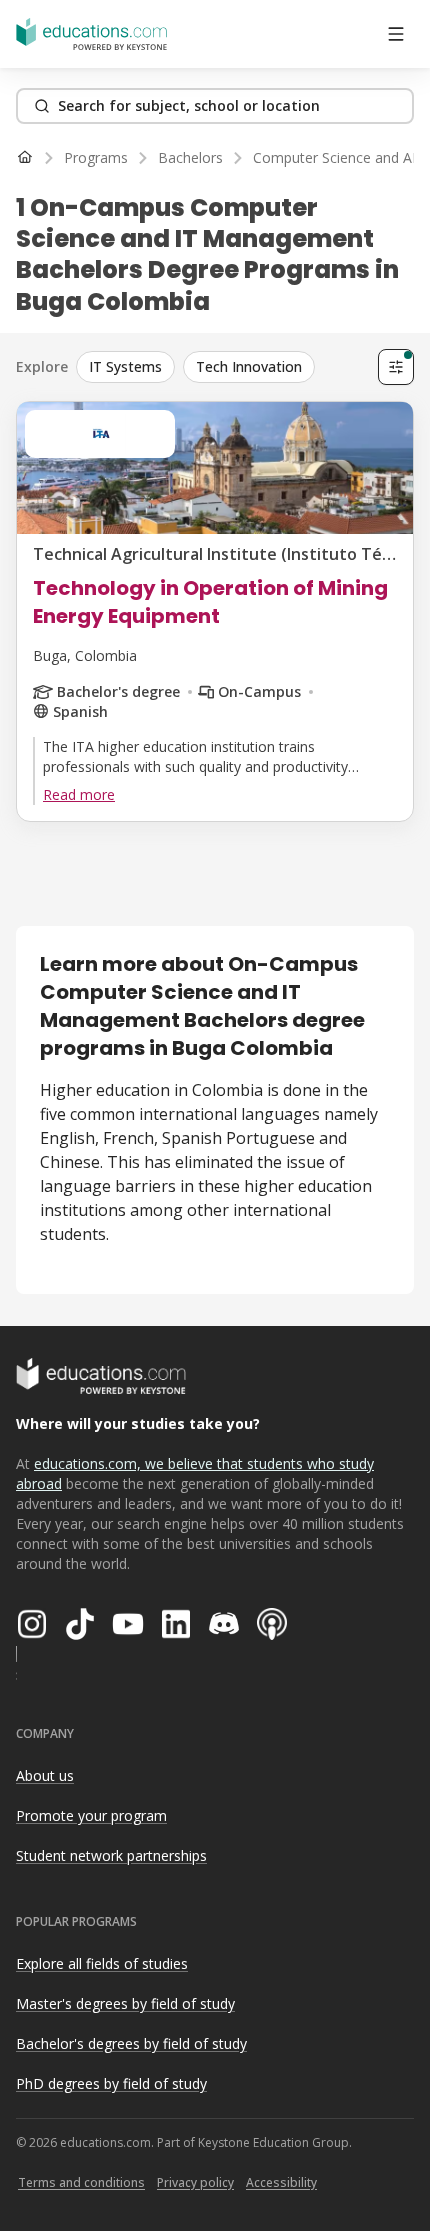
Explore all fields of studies (102, 1963)
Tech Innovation (249, 366)
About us (45, 1775)
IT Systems (125, 366)
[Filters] (396, 367)
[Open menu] (396, 34)
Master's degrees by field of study (125, 2003)
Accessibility (281, 2182)
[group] (223, 367)
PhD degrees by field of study (111, 2083)
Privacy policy (195, 2182)
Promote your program (91, 1815)
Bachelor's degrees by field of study (131, 2043)
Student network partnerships (111, 1855)
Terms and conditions (81, 2182)
